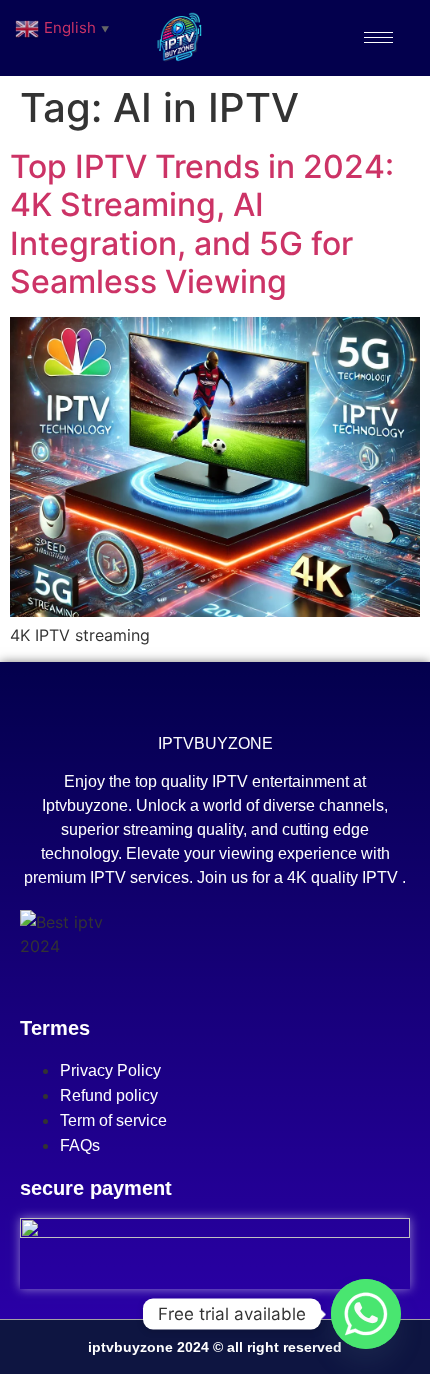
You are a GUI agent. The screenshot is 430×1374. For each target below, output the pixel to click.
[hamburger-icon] (378, 37)
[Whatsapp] (366, 1314)
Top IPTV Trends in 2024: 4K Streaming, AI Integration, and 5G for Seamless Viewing (202, 224)
